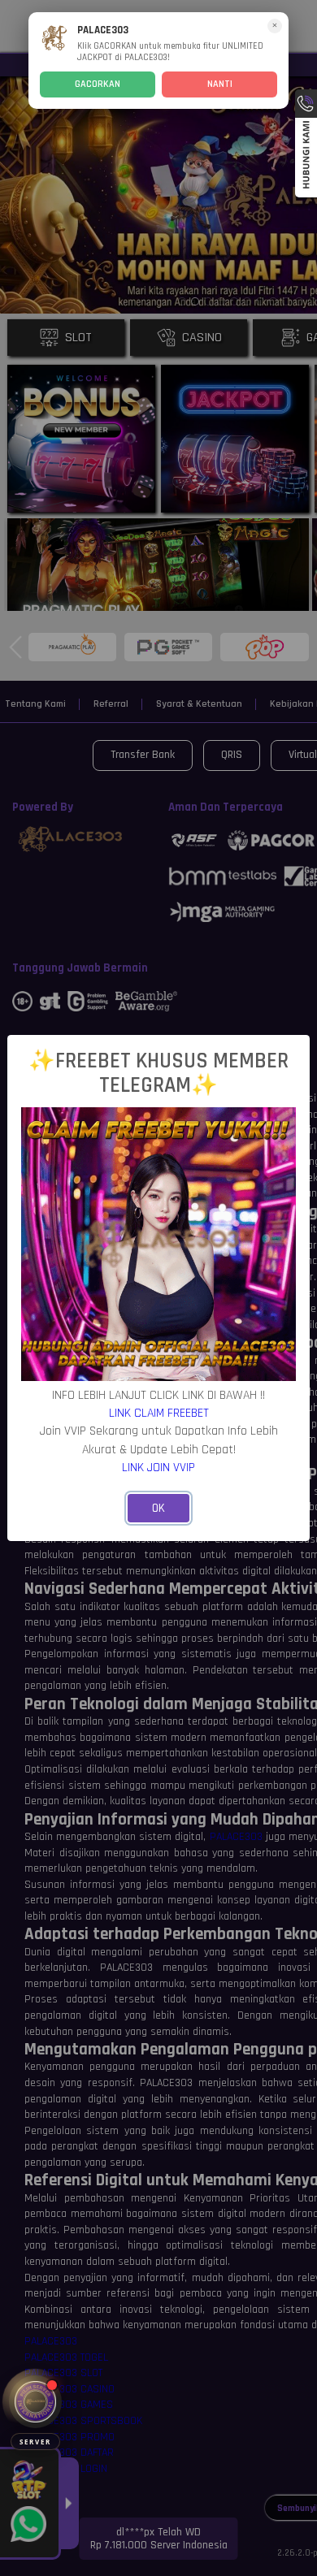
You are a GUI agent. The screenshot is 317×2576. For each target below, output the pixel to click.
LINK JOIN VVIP (158, 1467)
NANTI (220, 84)
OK (158, 1508)
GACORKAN (98, 84)
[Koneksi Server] (35, 2402)
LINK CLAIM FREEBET (159, 1413)
